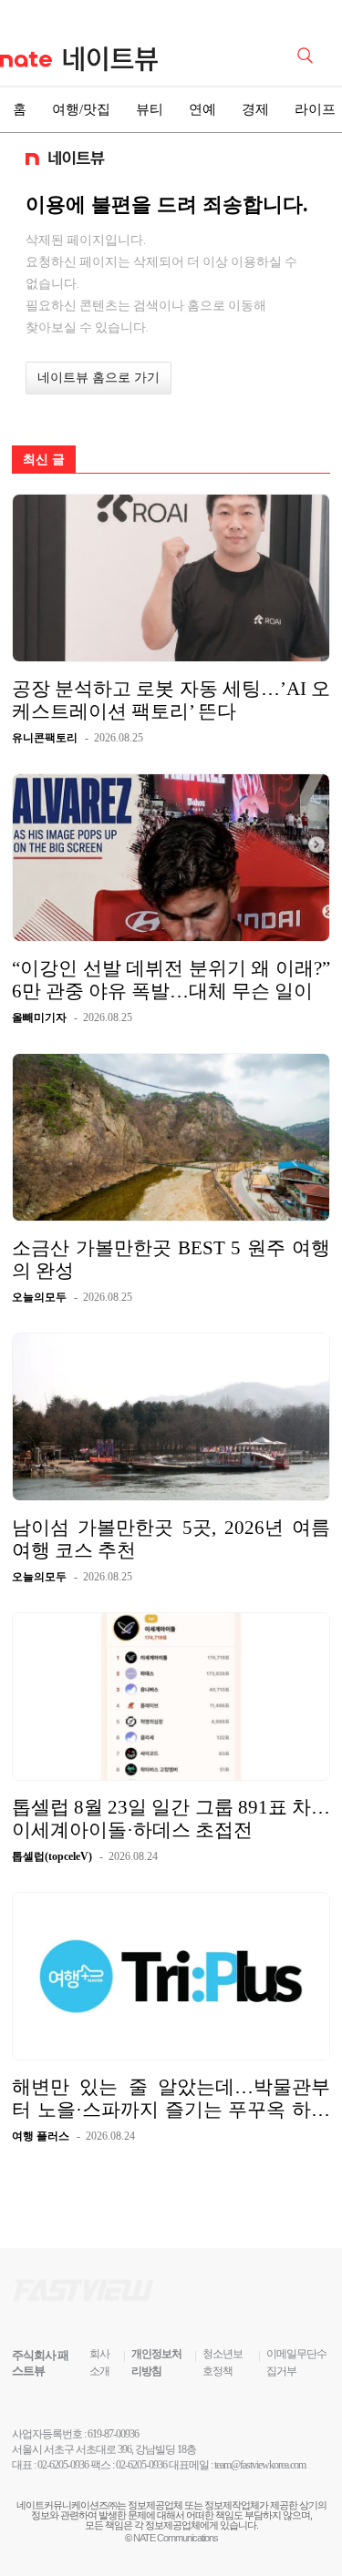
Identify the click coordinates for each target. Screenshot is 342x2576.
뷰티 (150, 109)
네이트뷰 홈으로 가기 (98, 378)
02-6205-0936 (63, 2465)
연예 (202, 109)
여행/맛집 (81, 109)
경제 (255, 109)
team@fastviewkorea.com (260, 2465)
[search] (308, 54)
